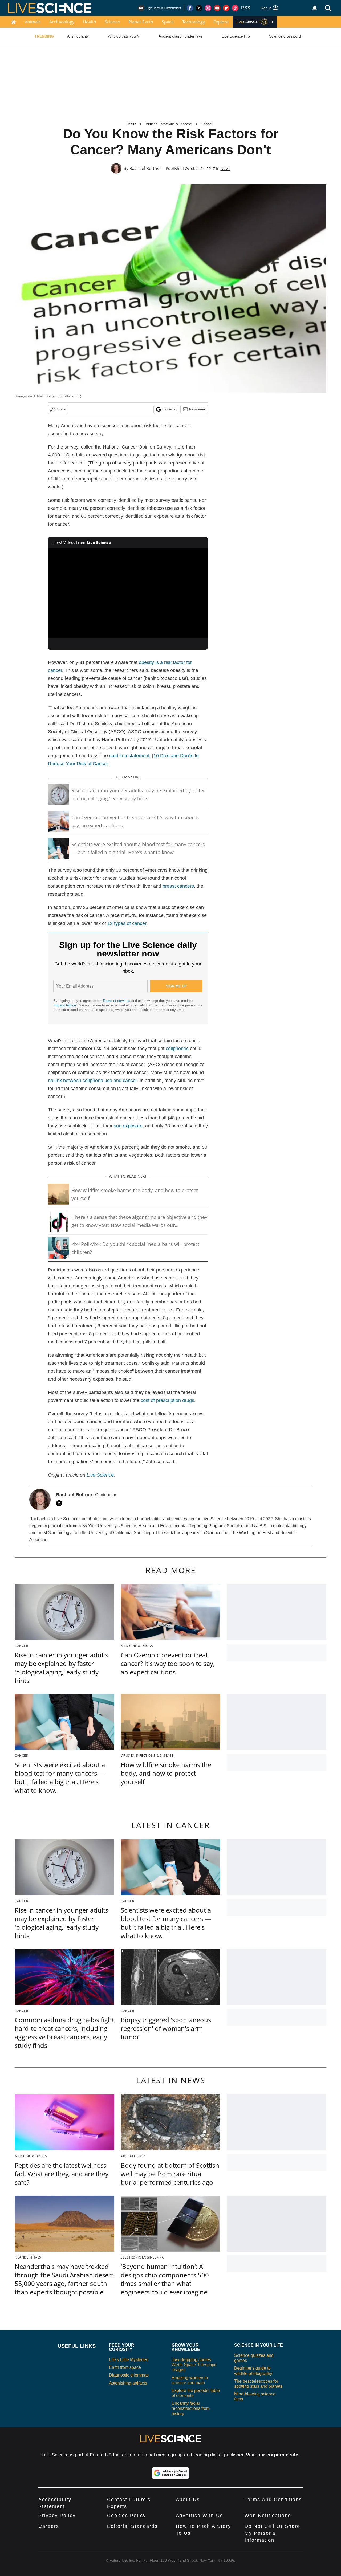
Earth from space (125, 2367)
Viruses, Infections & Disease (169, 124)
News (226, 168)
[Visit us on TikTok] (235, 8)
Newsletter (197, 409)
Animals (33, 22)
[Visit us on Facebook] (190, 8)
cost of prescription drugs (167, 1400)
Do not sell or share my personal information (272, 2533)
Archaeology (62, 22)
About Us (188, 2500)
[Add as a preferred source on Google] (170, 2473)
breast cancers (178, 886)
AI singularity (78, 36)
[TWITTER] (60, 1503)
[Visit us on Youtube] (217, 8)
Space (168, 22)
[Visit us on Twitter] (199, 8)
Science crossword (285, 36)
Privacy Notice (65, 1005)
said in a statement (129, 756)
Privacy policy (57, 2516)
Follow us (169, 409)
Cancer (207, 124)
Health (90, 22)
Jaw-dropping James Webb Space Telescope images (194, 2365)
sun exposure (128, 1126)
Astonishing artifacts (128, 2383)
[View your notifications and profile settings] (315, 8)
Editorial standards (132, 2526)
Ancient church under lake (180, 36)
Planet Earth (141, 22)
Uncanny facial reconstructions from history (191, 2408)
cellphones (177, 1049)
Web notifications (268, 2516)
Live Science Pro (236, 36)
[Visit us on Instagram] (208, 8)
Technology (194, 22)
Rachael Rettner (145, 168)
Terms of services (117, 1001)
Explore (221, 22)
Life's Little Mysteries (129, 2360)
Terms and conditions (273, 2500)
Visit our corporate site (272, 2455)
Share (61, 409)
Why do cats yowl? (124, 36)
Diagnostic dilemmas (129, 2375)
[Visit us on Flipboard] (226, 8)
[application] (128, 593)
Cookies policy (127, 2516)
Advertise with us (199, 2516)
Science (112, 22)
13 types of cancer (127, 923)
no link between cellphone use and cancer (92, 1081)
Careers (49, 2526)
